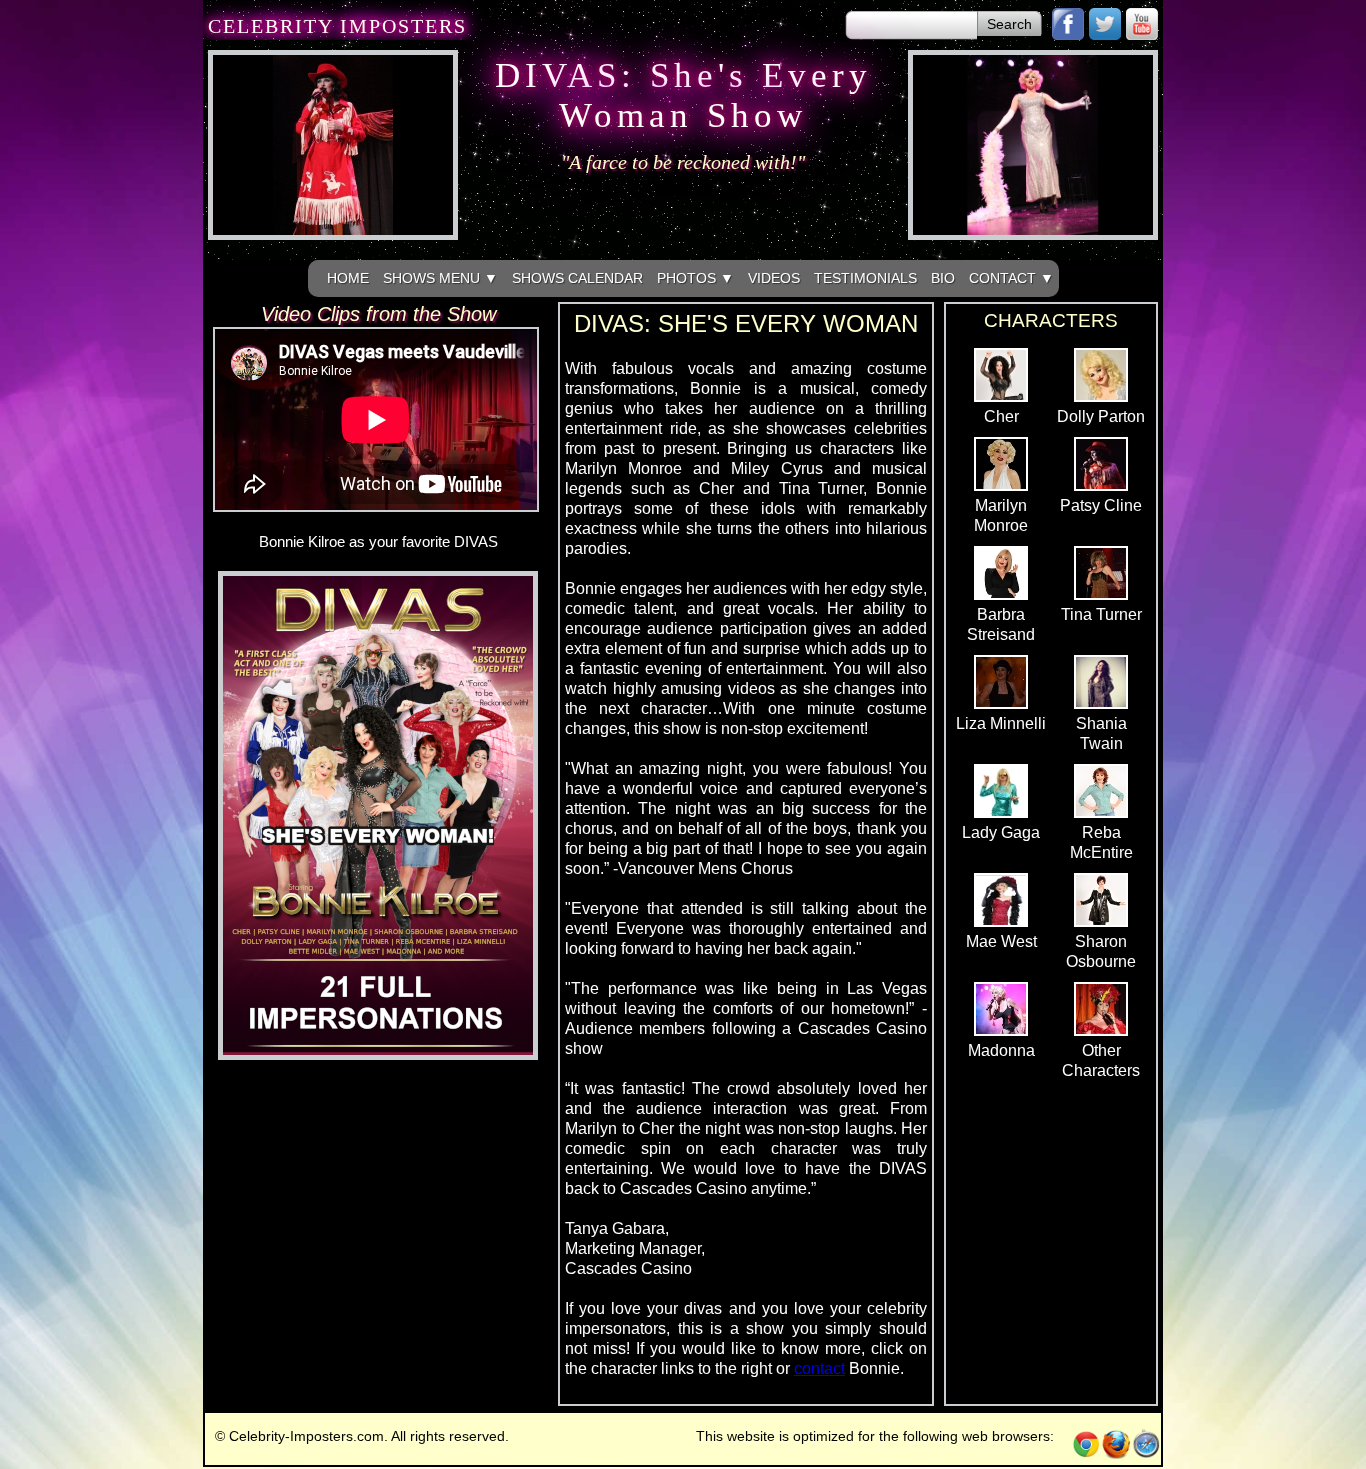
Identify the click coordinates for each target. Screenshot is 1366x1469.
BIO (943, 278)
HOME (348, 278)
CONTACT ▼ (1011, 278)
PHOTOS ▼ (695, 278)
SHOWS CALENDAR (577, 278)
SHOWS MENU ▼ (440, 278)
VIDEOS (774, 278)
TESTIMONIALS (865, 278)
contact (819, 1368)
